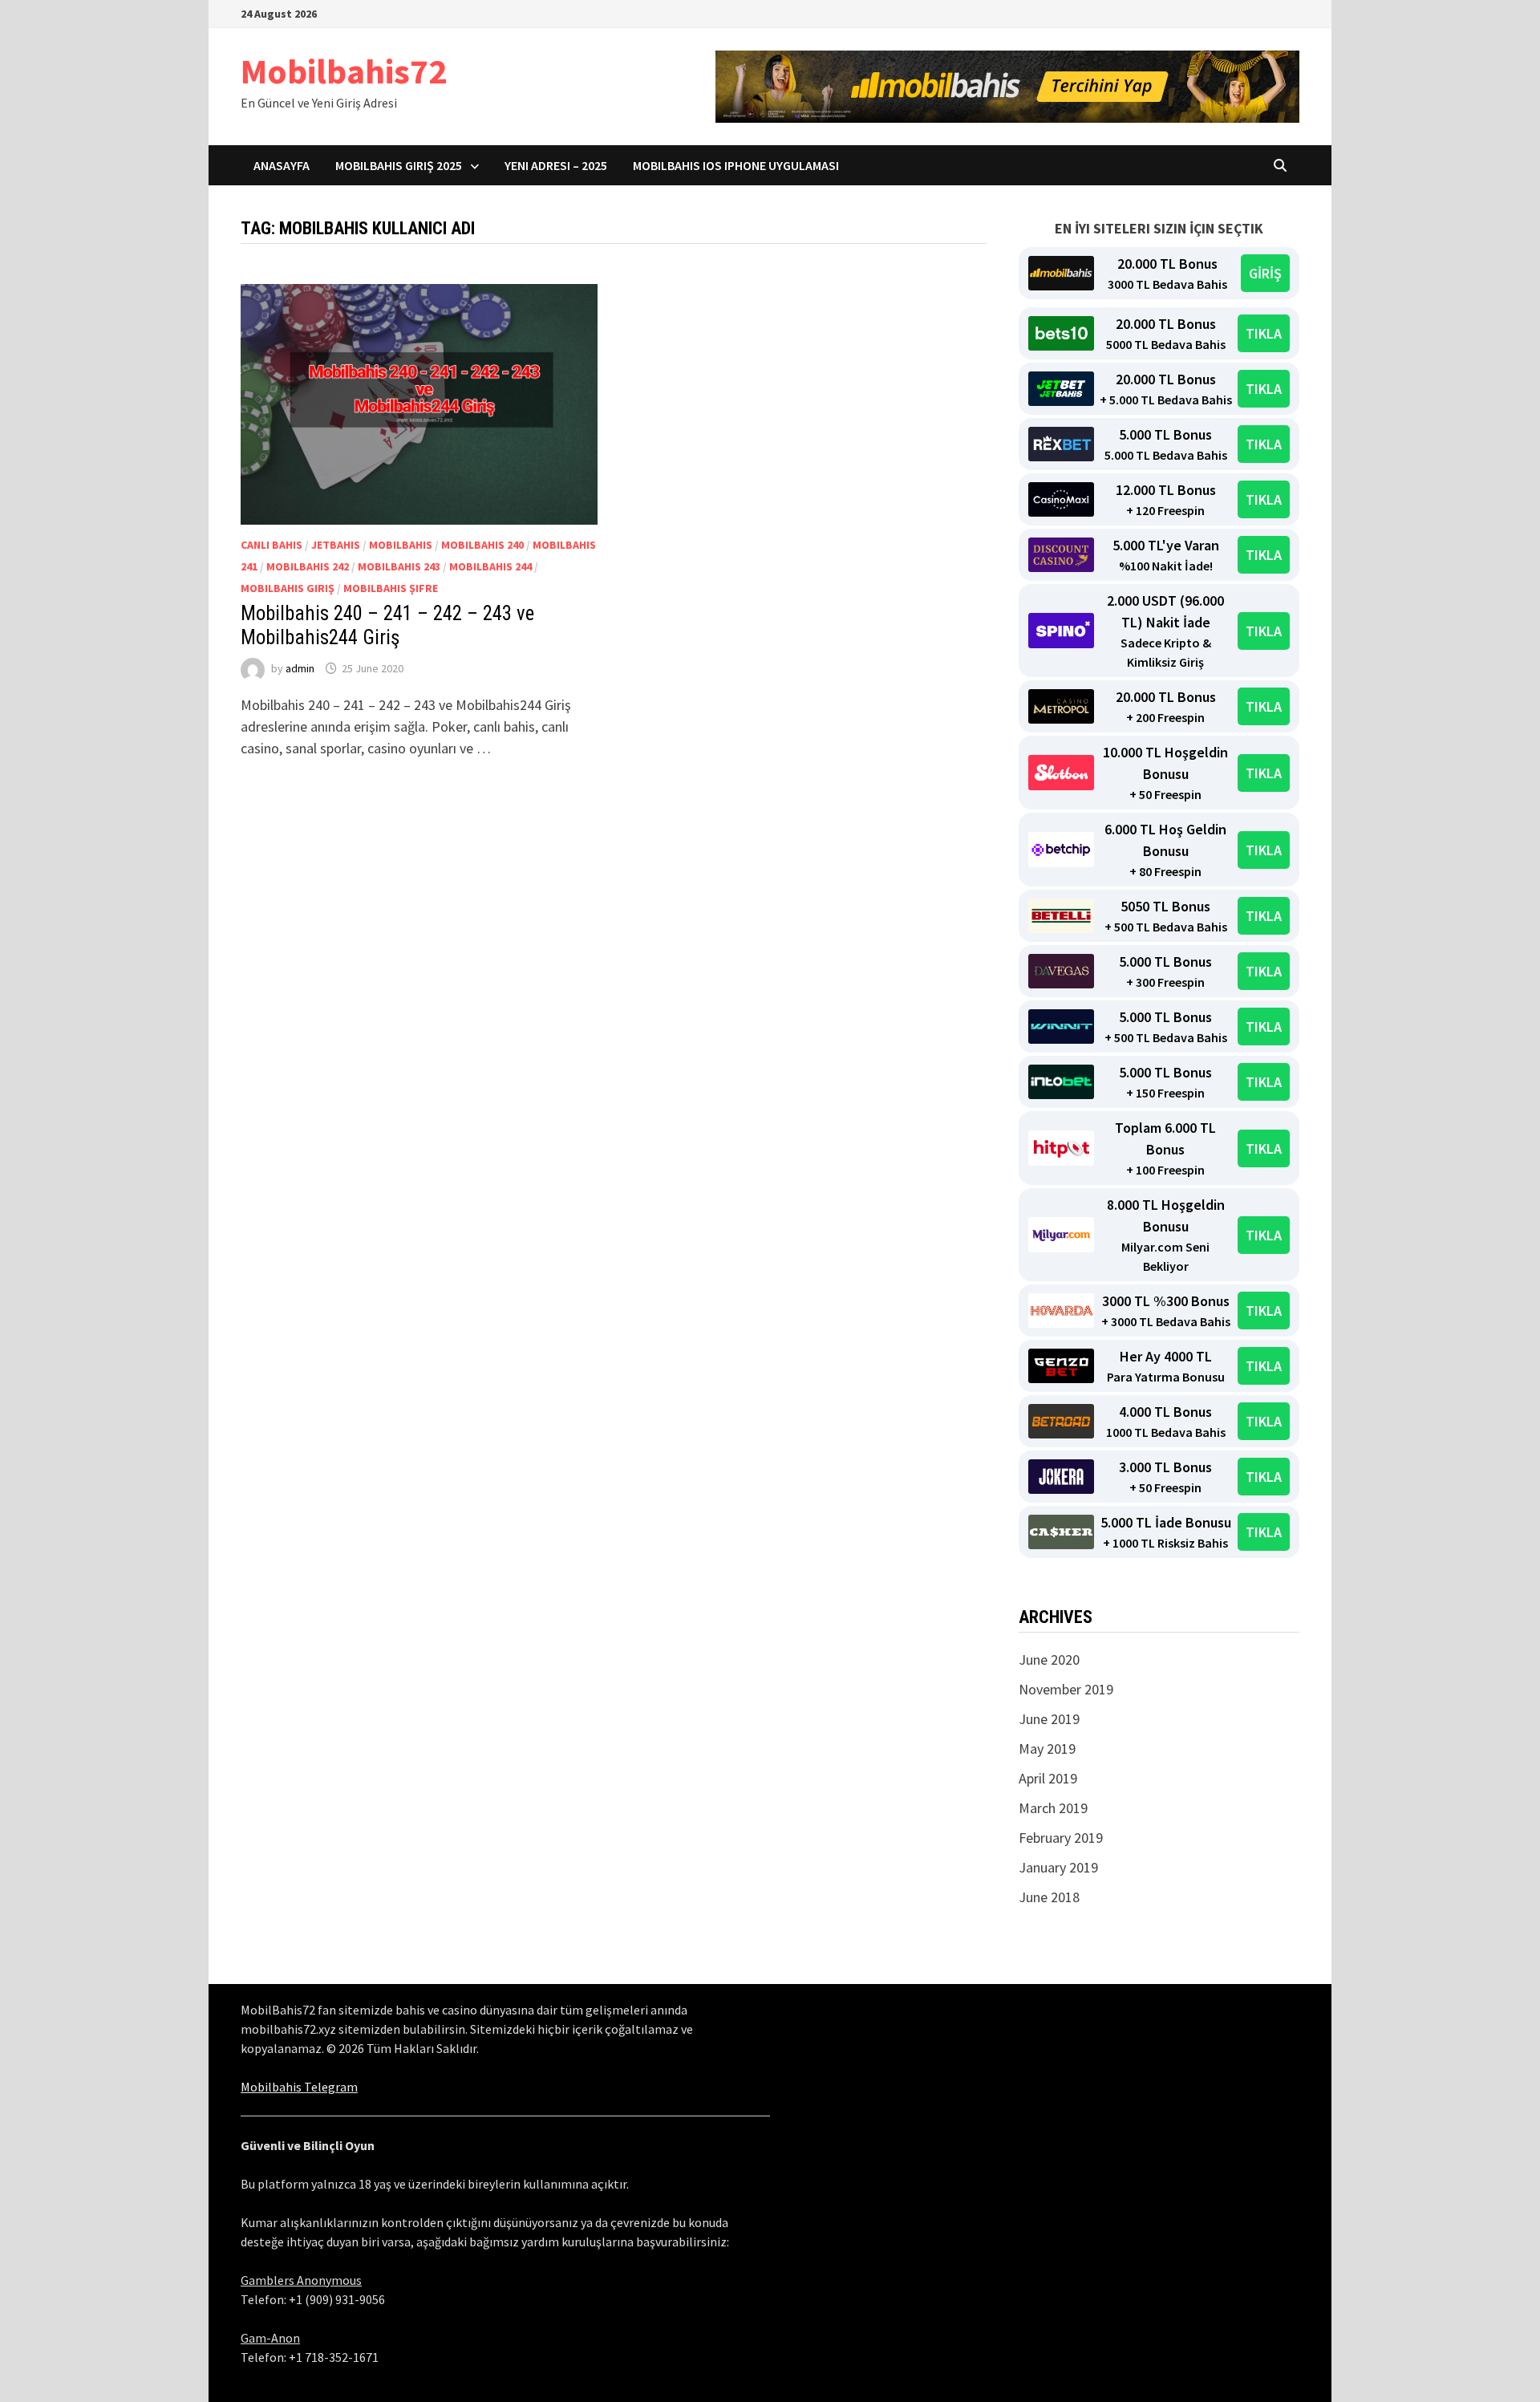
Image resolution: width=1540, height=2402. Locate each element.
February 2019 (1061, 1838)
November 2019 (1066, 1689)
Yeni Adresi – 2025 (556, 165)
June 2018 (1049, 1897)
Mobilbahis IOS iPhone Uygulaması (736, 165)
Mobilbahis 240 (482, 545)
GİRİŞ (1265, 273)
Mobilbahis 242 (308, 566)
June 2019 (1049, 1719)
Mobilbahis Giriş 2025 (399, 165)
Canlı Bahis (272, 545)
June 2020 (1049, 1659)
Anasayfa (282, 165)
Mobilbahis (401, 545)
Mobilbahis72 (344, 71)
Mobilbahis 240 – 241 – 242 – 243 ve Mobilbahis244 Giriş (387, 625)
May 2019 (1047, 1749)
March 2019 (1053, 1808)
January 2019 (1058, 1867)
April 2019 (1048, 1778)
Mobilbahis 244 (490, 566)
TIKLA (1264, 333)
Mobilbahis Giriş (288, 588)
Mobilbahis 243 (399, 566)
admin (300, 668)
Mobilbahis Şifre (391, 588)
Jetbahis (336, 545)
